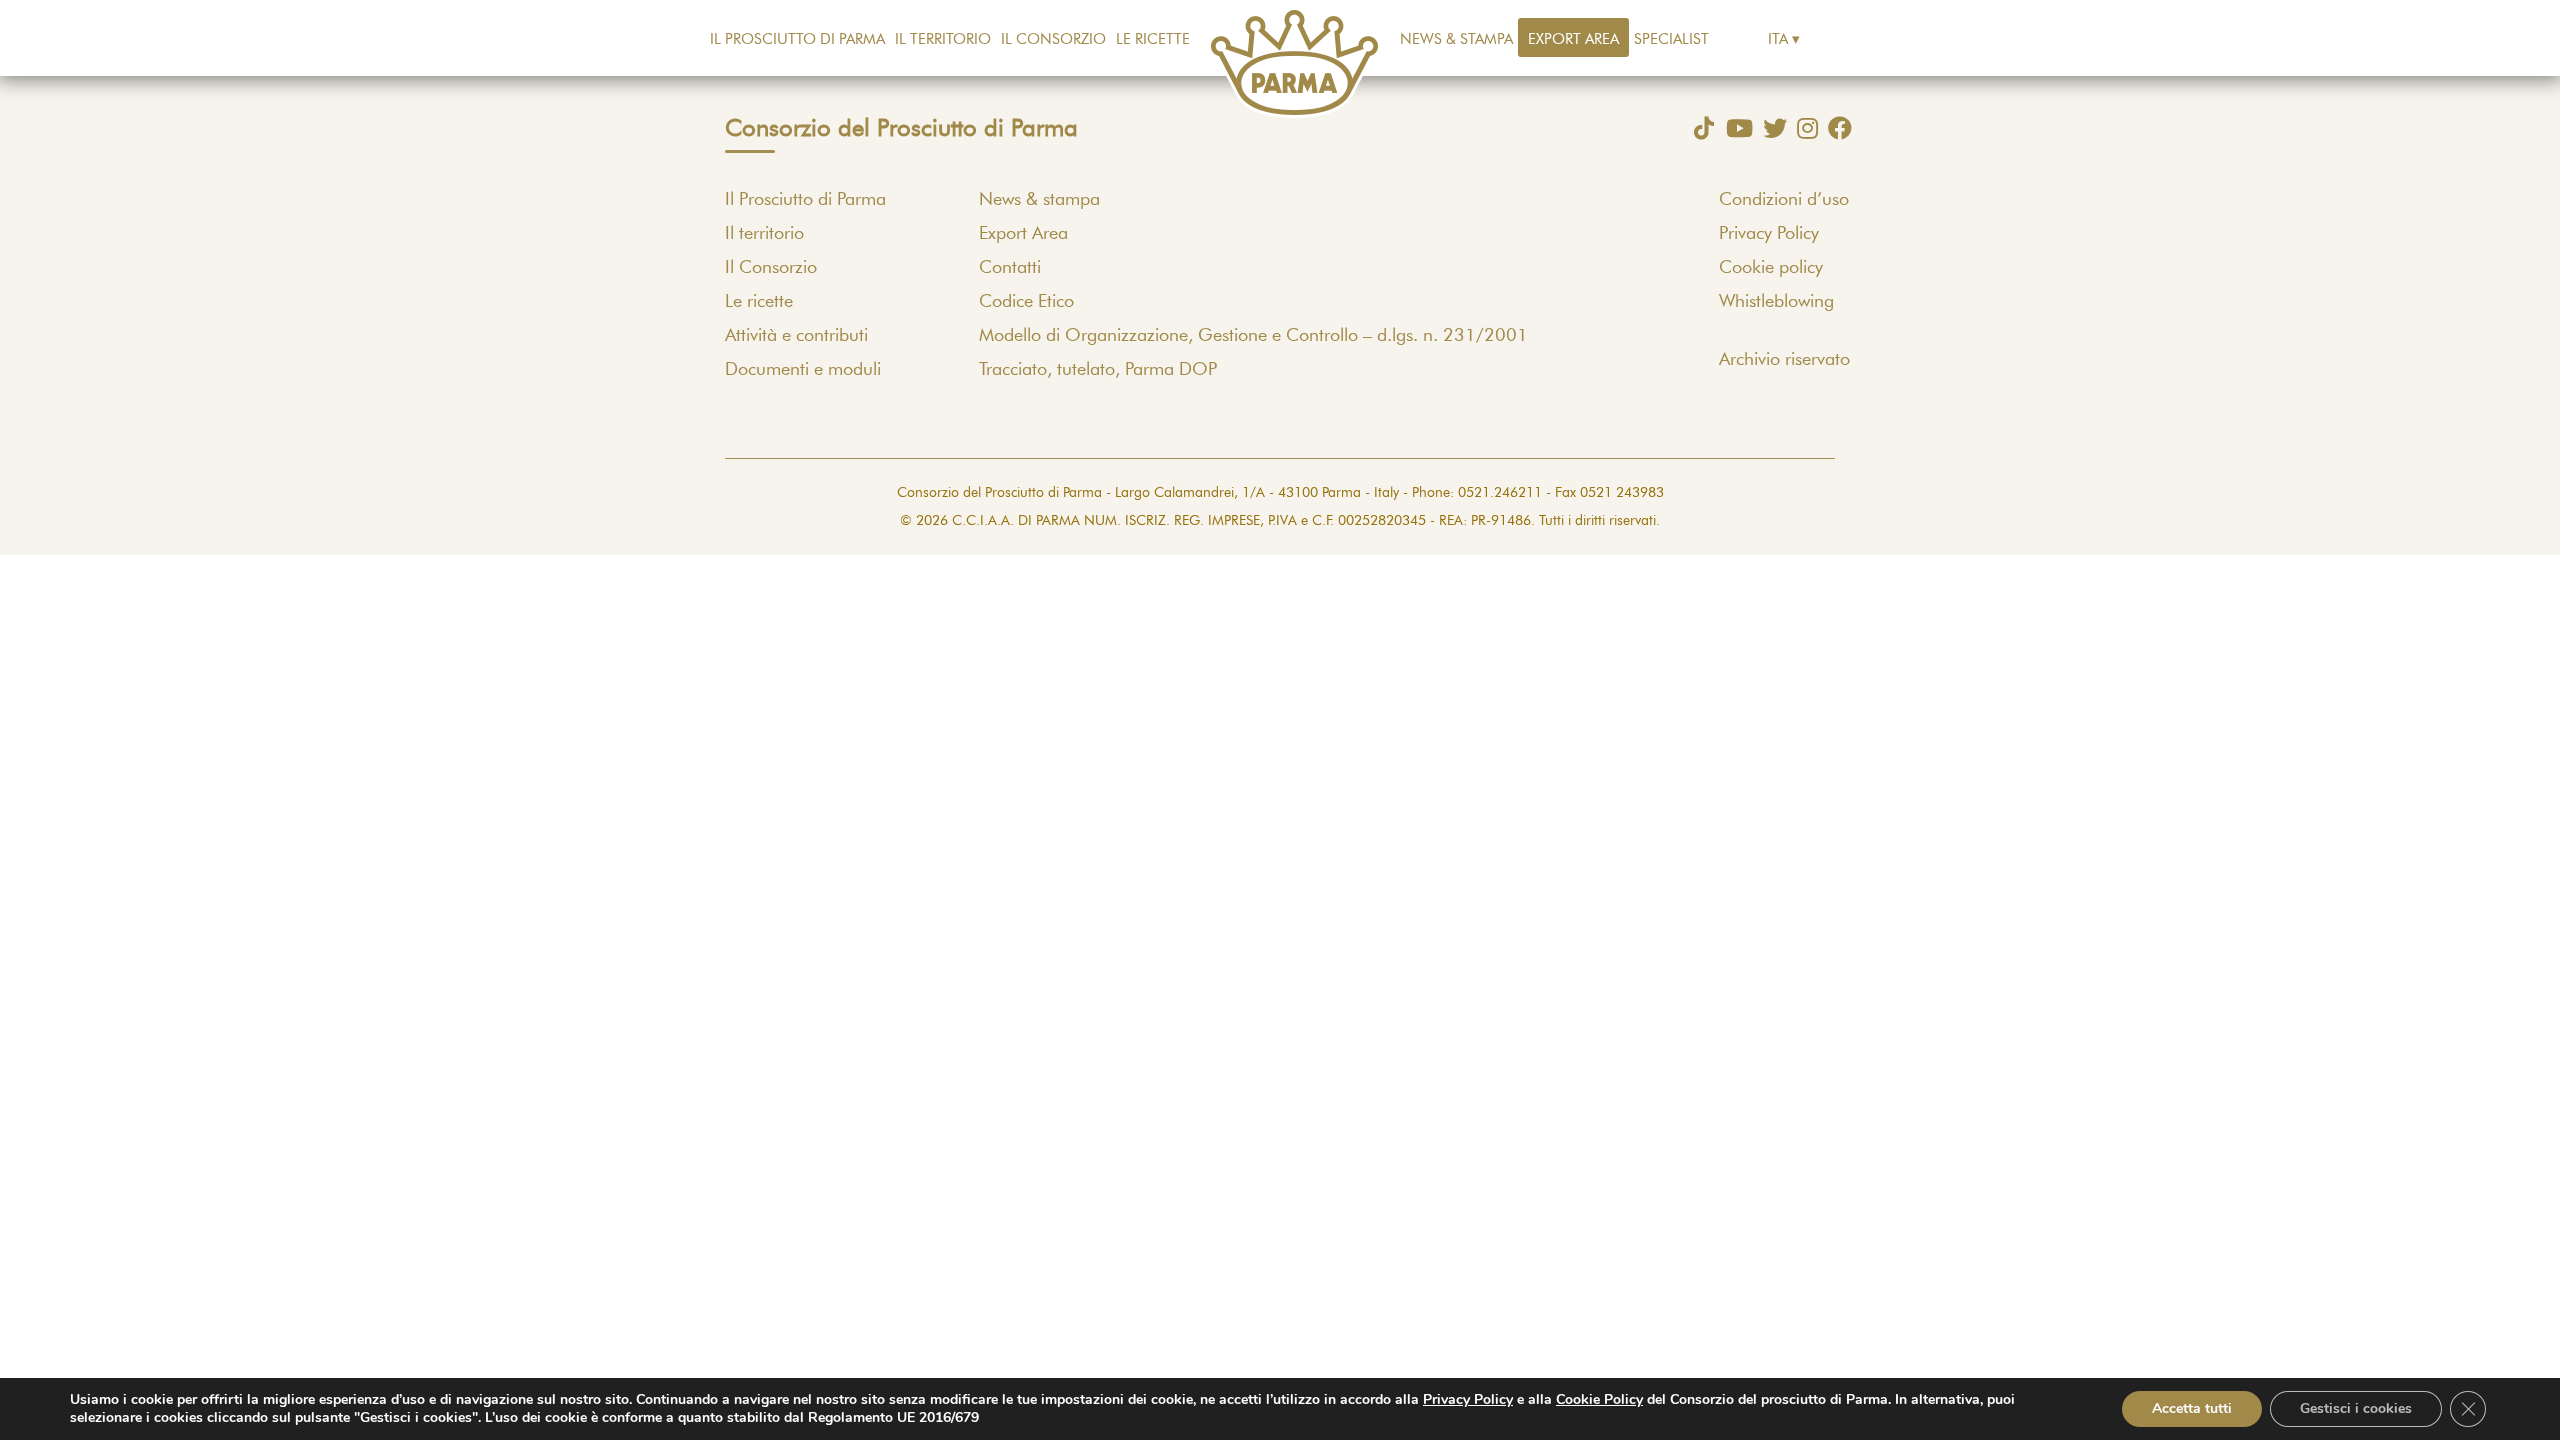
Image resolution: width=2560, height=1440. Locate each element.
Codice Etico (1026, 302)
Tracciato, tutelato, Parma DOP (1098, 370)
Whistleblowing (1776, 302)
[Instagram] (1802, 128)
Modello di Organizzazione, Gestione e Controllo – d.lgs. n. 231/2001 (1253, 336)
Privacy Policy (1769, 234)
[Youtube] (1734, 128)
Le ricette (1153, 39)
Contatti (1010, 268)
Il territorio (943, 39)
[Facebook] (1835, 128)
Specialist (1671, 39)
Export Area (1573, 39)
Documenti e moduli (803, 370)
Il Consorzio (1053, 39)
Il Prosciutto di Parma (797, 39)
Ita (1778, 39)
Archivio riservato (1784, 360)
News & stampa (1456, 39)
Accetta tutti (2192, 1408)
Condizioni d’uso (1784, 200)
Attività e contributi (796, 336)
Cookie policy (1771, 268)
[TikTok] (1699, 128)
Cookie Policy (1599, 1399)
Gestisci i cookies (2356, 1408)
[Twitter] (1770, 128)
